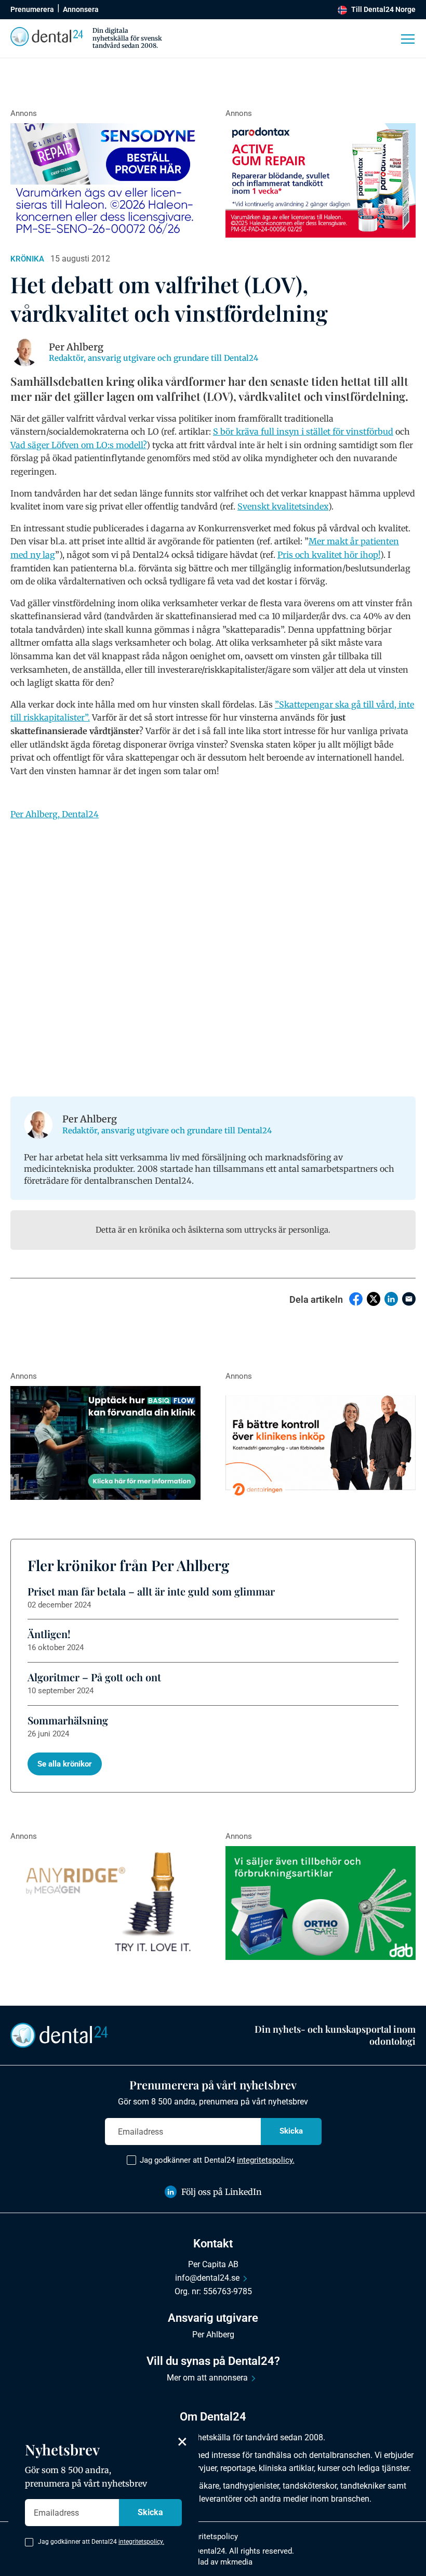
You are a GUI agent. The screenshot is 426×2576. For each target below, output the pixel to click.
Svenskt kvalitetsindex (283, 506)
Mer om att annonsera (207, 2378)
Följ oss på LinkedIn (222, 2192)
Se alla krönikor (65, 1764)
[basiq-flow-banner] (105, 1443)
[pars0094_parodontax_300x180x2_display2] (321, 180)
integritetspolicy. (266, 2160)
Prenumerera (32, 9)
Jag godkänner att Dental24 (217, 2160)
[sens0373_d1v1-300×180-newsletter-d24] (105, 180)
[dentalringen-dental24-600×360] (321, 1443)
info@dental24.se (207, 2278)
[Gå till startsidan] (59, 2035)
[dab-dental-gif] (321, 1903)
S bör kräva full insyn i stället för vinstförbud (303, 431)
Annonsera (81, 9)
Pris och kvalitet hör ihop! (329, 555)
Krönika (27, 259)
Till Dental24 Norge (383, 9)
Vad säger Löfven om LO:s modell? (78, 445)
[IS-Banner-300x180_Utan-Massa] (105, 1903)
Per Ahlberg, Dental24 (55, 814)
